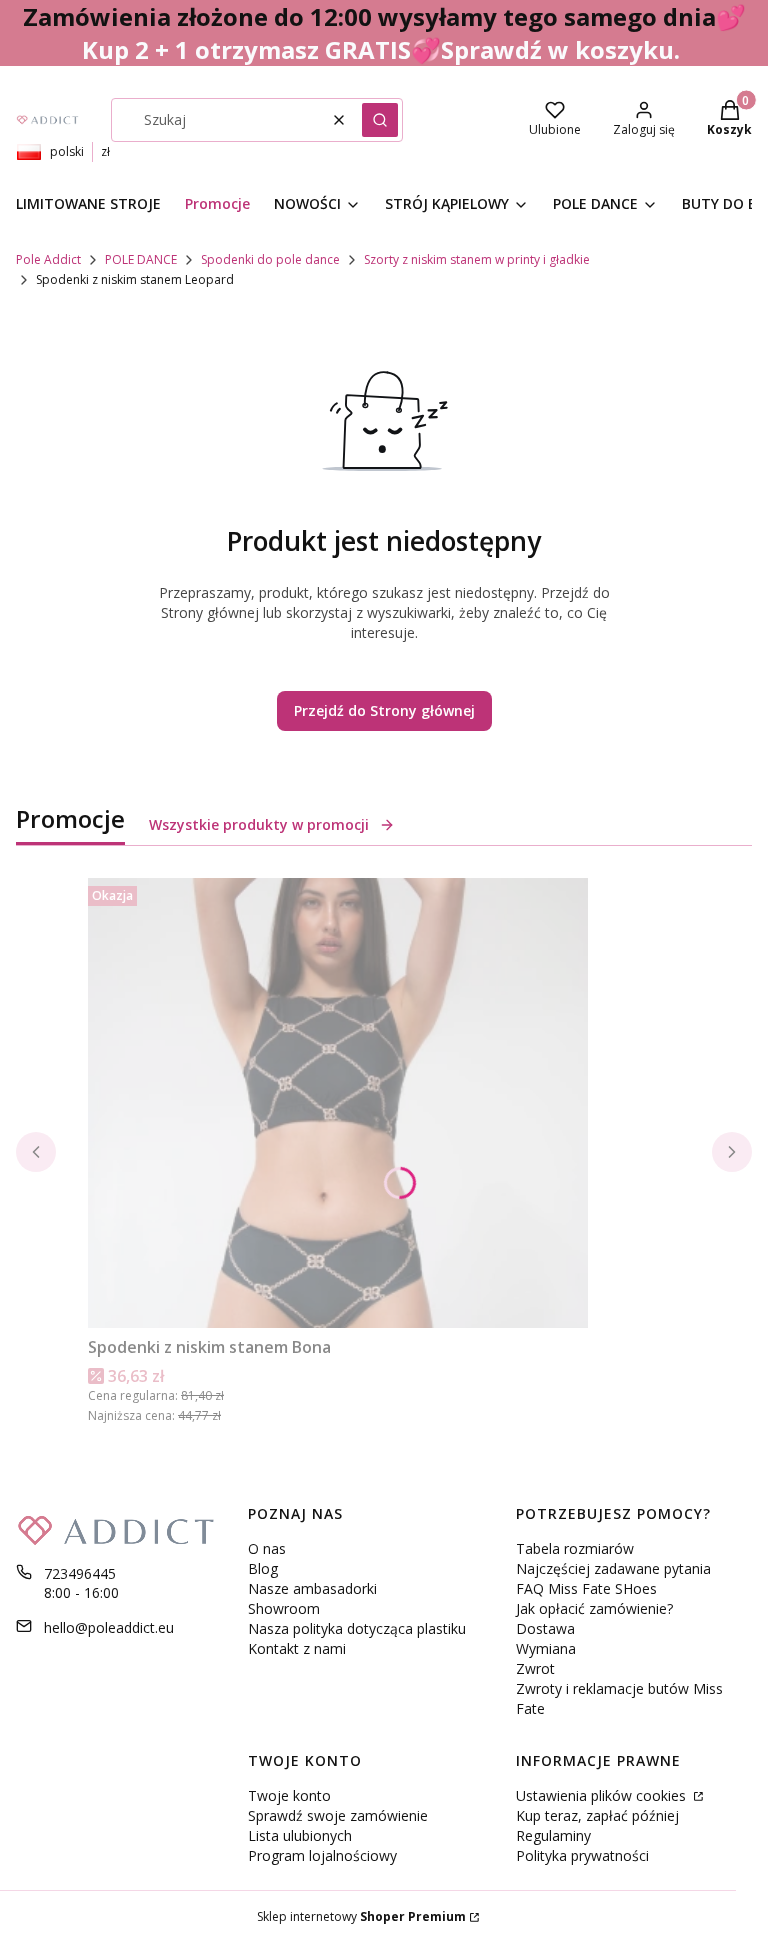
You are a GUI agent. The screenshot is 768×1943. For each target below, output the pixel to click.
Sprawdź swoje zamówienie (338, 1815)
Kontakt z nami (297, 1648)
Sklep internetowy (361, 1916)
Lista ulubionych (300, 1835)
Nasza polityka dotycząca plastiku (357, 1628)
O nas (267, 1548)
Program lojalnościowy (322, 1855)
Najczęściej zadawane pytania (613, 1568)
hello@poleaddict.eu (109, 1627)
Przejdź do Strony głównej (384, 710)
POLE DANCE (141, 259)
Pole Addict (48, 259)
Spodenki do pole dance (270, 259)
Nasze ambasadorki (312, 1588)
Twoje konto (289, 1795)
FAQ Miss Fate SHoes (586, 1588)
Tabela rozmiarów (575, 1548)
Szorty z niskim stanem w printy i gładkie (477, 259)
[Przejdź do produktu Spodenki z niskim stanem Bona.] (338, 1103)
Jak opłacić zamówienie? (594, 1608)
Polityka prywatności (582, 1855)
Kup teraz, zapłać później (597, 1815)
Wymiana (546, 1648)
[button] (380, 120)
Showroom (284, 1608)
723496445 (80, 1573)
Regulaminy (553, 1835)
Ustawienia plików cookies (603, 1795)
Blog (263, 1568)
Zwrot (535, 1668)
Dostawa (545, 1628)
